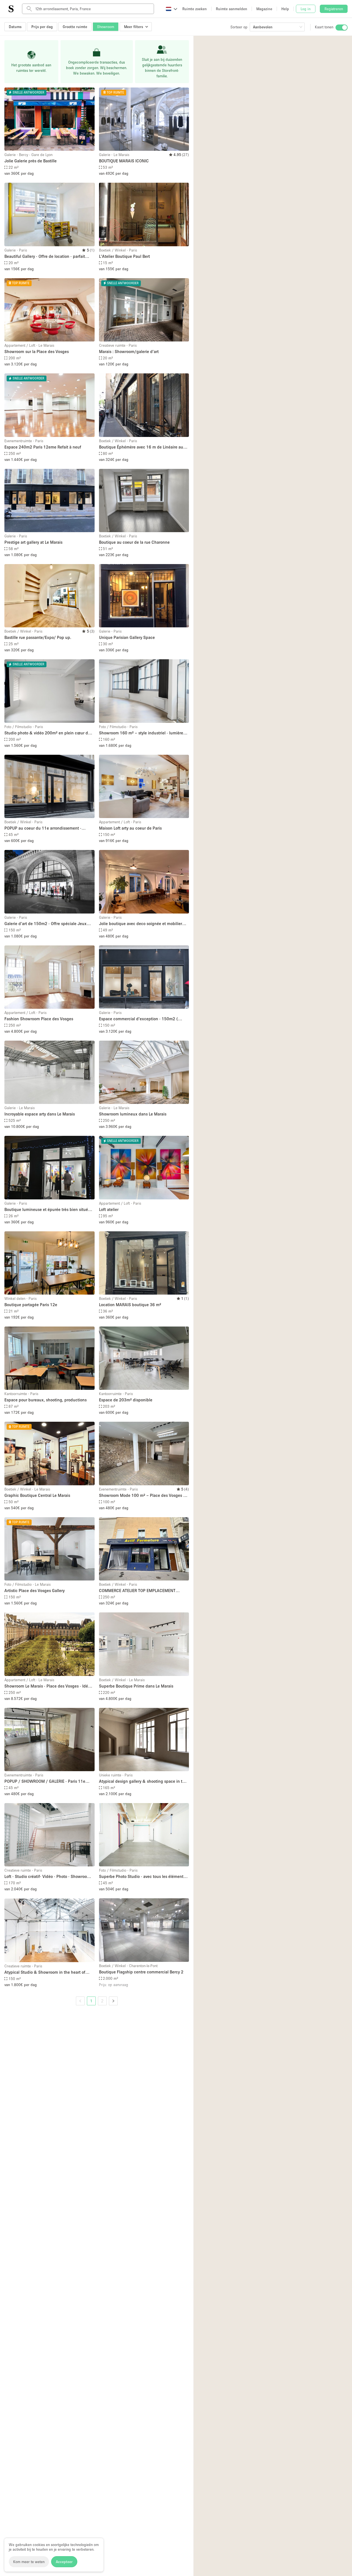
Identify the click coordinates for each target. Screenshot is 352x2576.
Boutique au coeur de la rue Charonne (134, 542)
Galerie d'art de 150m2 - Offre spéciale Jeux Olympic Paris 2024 (46, 924)
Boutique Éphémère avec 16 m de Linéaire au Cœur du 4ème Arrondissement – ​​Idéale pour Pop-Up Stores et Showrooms (141, 447)
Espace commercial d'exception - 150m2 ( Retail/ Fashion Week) (138, 1019)
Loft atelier (109, 1209)
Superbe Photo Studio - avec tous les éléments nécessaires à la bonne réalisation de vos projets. (142, 1877)
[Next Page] (113, 2001)
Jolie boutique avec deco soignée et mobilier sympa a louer (141, 924)
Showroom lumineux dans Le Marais (133, 1114)
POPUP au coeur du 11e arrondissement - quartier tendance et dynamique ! (43, 828)
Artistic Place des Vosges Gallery (35, 1590)
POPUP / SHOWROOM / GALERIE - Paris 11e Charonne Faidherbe (45, 1781)
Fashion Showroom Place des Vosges (39, 1019)
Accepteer (64, 2562)
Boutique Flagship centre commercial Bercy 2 (141, 1972)
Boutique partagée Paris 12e (31, 1305)
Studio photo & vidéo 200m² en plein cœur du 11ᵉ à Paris (47, 733)
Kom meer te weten (29, 2562)
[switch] (342, 28)
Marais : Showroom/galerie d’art (129, 351)
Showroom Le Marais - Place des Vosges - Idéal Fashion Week (48, 1686)
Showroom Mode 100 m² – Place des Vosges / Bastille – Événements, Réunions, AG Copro (142, 1496)
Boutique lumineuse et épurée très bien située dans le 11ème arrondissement (47, 1210)
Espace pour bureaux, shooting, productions (46, 1400)
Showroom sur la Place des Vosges (37, 351)
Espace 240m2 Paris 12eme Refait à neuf (43, 447)
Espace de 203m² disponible (126, 1400)
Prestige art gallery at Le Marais (33, 542)
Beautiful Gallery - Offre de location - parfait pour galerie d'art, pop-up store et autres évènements (45, 257)
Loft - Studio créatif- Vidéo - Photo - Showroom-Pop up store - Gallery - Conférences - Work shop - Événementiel (49, 1877)
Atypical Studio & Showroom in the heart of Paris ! (45, 1972)
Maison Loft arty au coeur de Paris (130, 828)
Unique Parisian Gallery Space (127, 637)
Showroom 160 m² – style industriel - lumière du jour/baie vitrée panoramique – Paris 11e (141, 733)
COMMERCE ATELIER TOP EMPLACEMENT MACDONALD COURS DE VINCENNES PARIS (139, 1591)
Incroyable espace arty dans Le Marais (40, 1114)
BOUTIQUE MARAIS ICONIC (124, 161)
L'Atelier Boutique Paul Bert (124, 256)
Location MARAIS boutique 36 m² (130, 1305)
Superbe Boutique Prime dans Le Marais (136, 1686)
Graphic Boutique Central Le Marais (37, 1495)
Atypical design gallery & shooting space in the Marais (143, 1781)
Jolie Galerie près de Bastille (31, 161)
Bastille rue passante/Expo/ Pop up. (38, 637)
